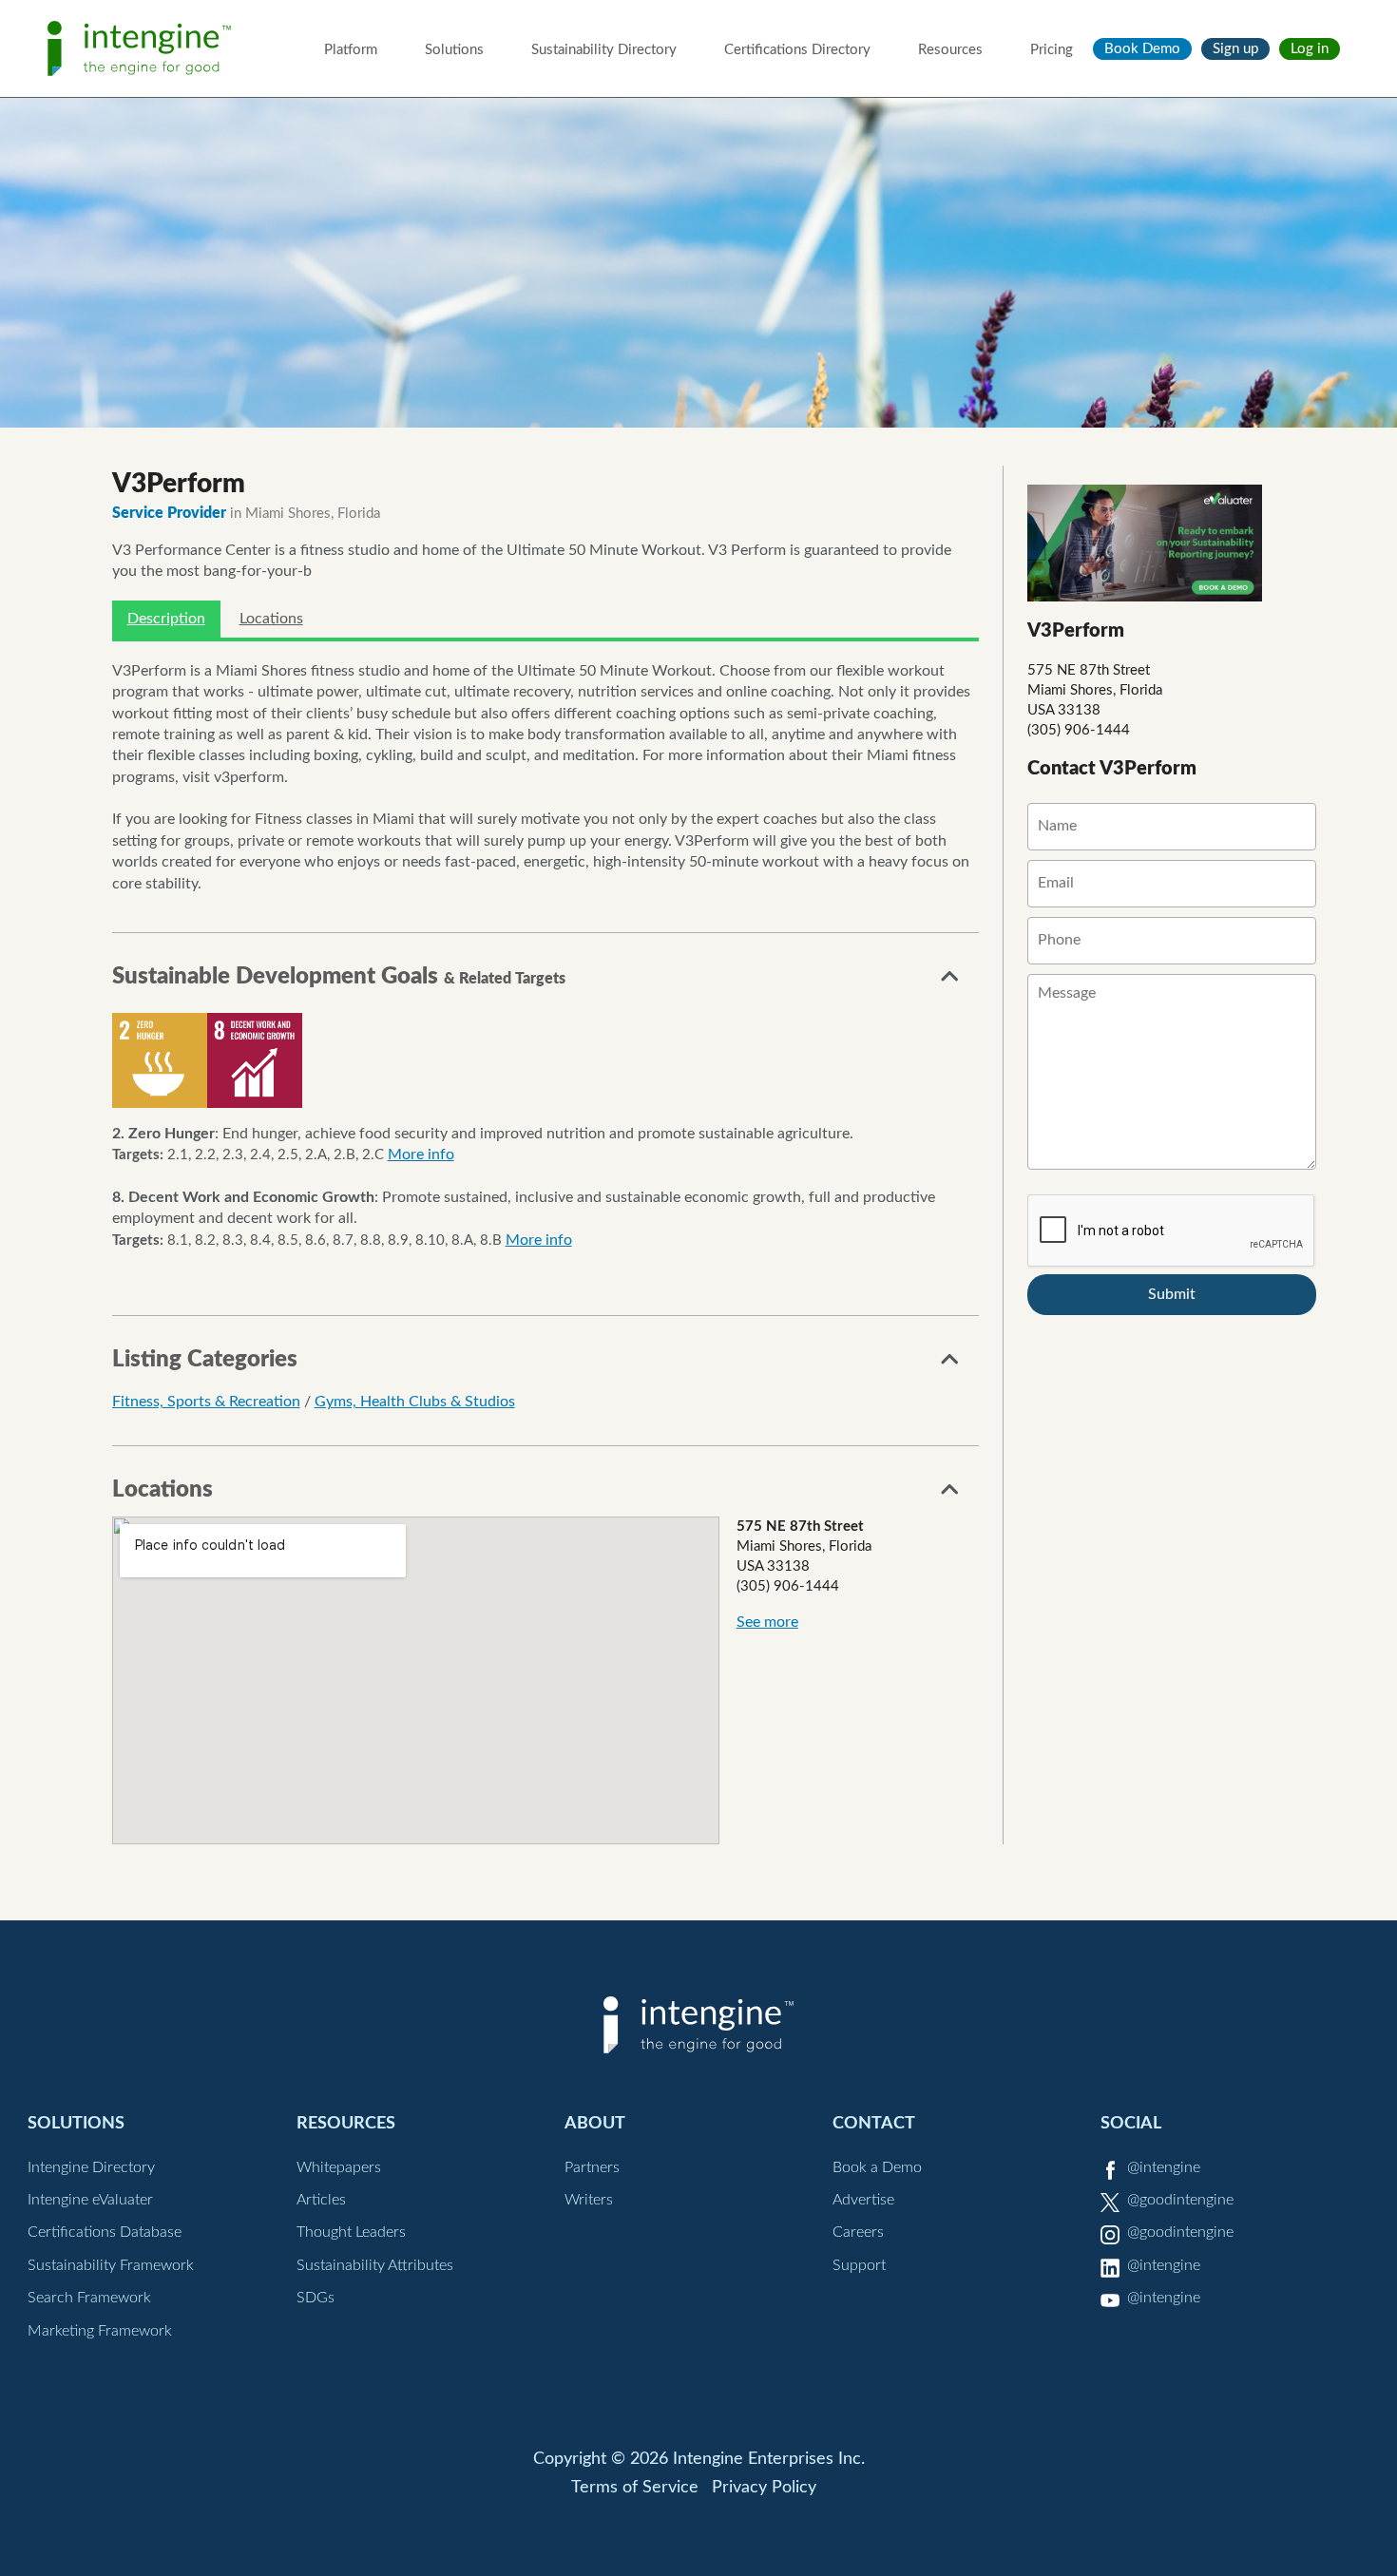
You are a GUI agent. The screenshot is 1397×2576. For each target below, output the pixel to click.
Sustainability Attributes (375, 2265)
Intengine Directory (91, 2167)
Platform (351, 50)
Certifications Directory (797, 50)
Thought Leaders (351, 2232)
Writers (589, 2200)
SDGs (316, 2298)
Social (1131, 2123)
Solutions (454, 50)
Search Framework (89, 2298)
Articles (321, 2200)
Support (859, 2265)
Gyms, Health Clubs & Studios (415, 1402)
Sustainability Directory (604, 50)
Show (950, 982)
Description (166, 619)
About (595, 2123)
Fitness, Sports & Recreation (206, 1402)
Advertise (863, 2200)
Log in (1310, 49)
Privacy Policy (764, 2488)
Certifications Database (105, 2232)
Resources (950, 50)
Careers (858, 2232)
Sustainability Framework (111, 2265)
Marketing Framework (100, 2331)
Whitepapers (339, 2167)
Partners (592, 2167)
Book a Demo (877, 2167)
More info (421, 1154)
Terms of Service (635, 2488)
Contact (874, 2123)
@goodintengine (1180, 2200)
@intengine (1164, 2167)
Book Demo (1142, 49)
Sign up (1235, 49)
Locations (271, 619)
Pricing (1052, 50)
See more (767, 1622)
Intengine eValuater (90, 2200)
